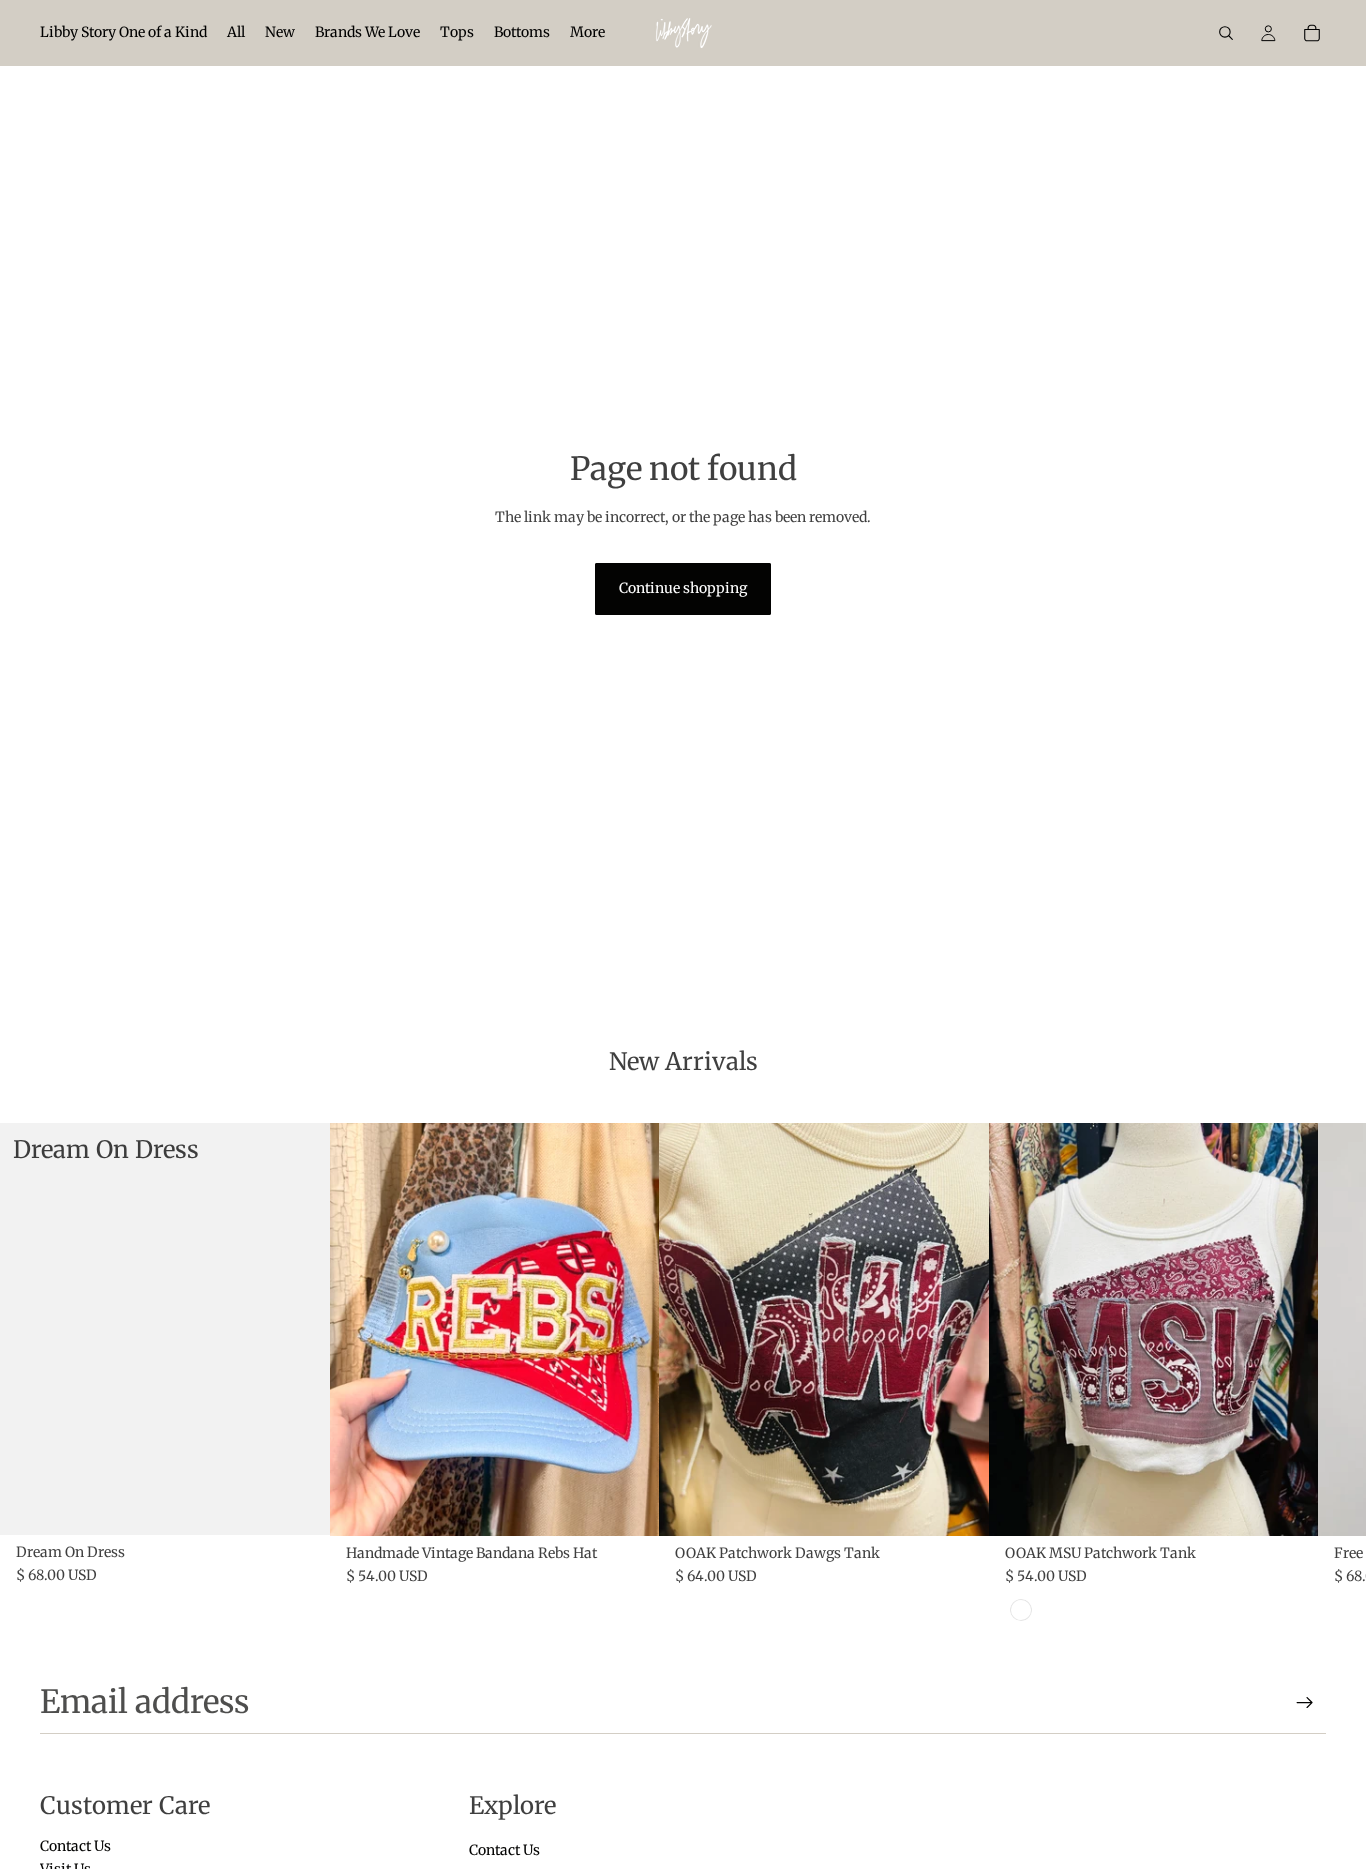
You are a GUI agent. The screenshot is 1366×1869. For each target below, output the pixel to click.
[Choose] (299, 1504)
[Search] (1226, 33)
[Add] (628, 1505)
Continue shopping (683, 588)
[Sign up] (1305, 1703)
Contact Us (75, 1846)
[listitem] (587, 33)
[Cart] (1312, 33)
